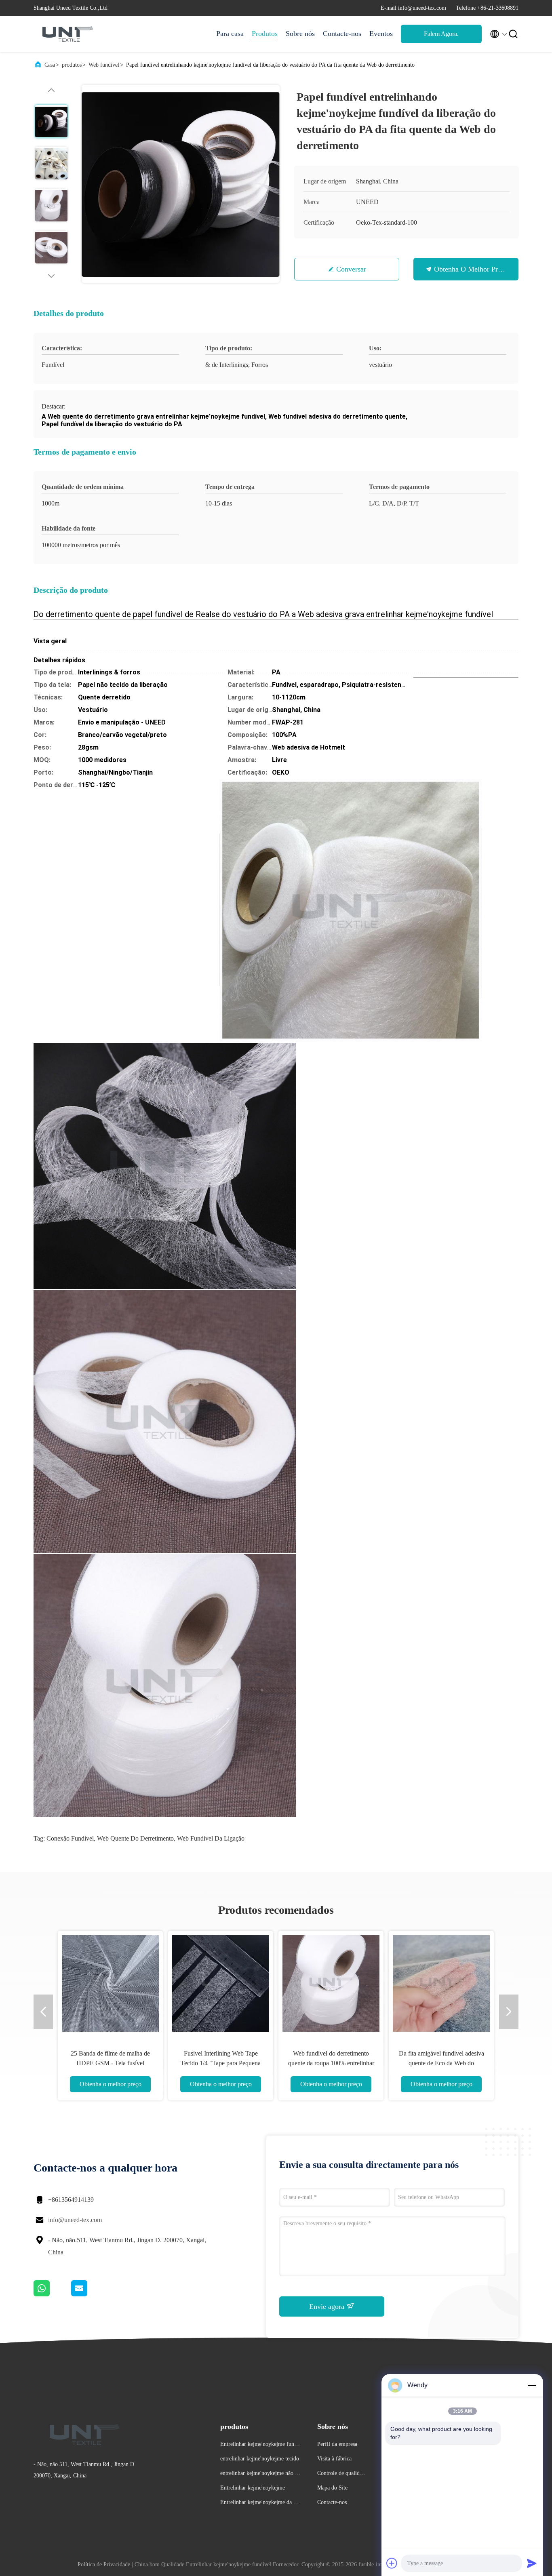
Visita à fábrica (334, 2459)
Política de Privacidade (104, 2564)
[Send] (532, 2563)
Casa (50, 65)
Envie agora (328, 2306)
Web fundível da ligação (211, 1838)
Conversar (351, 269)
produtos (72, 65)
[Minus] (532, 2385)
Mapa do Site (332, 2488)
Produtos (265, 34)
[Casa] (66, 34)
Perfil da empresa (337, 2444)
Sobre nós (300, 34)
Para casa (230, 34)
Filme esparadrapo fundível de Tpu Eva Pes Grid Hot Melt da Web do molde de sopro (221, 2063)
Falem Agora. (441, 34)
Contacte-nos (342, 34)
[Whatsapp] (52, 2294)
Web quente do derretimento (135, 1838)
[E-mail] (89, 2294)
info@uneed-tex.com (75, 2220)
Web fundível (104, 65)
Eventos (381, 34)
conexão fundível (70, 1838)
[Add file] (392, 2563)
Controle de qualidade (341, 2474)
